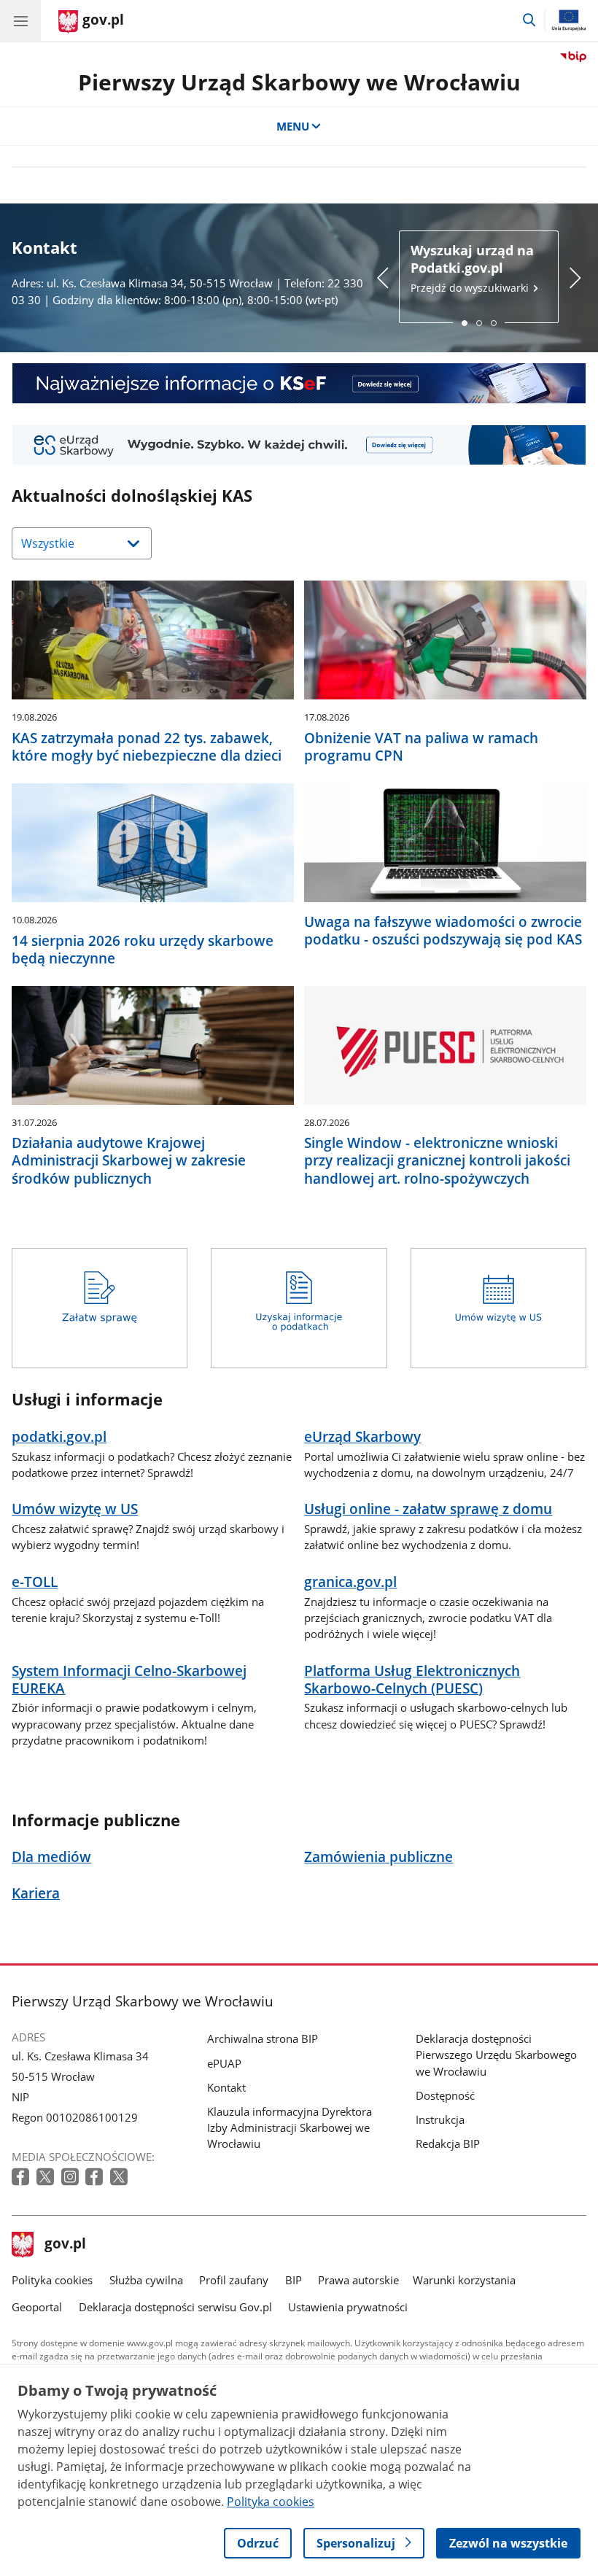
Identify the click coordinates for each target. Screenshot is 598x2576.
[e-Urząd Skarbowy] (299, 445)
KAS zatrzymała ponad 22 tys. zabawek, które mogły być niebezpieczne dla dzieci (147, 747)
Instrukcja (440, 2119)
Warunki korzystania (464, 2280)
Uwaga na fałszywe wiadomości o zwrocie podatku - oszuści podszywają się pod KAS (443, 931)
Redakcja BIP (448, 2144)
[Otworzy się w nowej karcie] (22, 2177)
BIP (294, 2280)
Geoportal (37, 2307)
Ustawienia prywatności (348, 2307)
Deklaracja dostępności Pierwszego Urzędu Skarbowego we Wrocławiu (496, 2055)
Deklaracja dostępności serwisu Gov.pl (175, 2307)
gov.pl (65, 2245)
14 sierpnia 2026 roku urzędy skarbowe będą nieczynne (143, 950)
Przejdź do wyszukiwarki (472, 268)
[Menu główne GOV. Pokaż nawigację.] (20, 20)
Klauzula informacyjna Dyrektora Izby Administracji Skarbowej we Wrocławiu (290, 2127)
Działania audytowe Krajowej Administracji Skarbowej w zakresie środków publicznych (129, 1160)
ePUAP (224, 2063)
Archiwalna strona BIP (263, 2038)
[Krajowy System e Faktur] (299, 383)
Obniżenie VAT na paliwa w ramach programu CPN (421, 747)
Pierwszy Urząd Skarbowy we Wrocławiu (299, 82)
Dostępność (445, 2095)
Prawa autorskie (358, 2280)
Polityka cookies (52, 2280)
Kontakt (226, 2087)
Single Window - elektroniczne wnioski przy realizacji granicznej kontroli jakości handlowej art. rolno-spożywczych (437, 1160)
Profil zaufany (234, 2280)
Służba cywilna (146, 2280)
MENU (293, 126)
